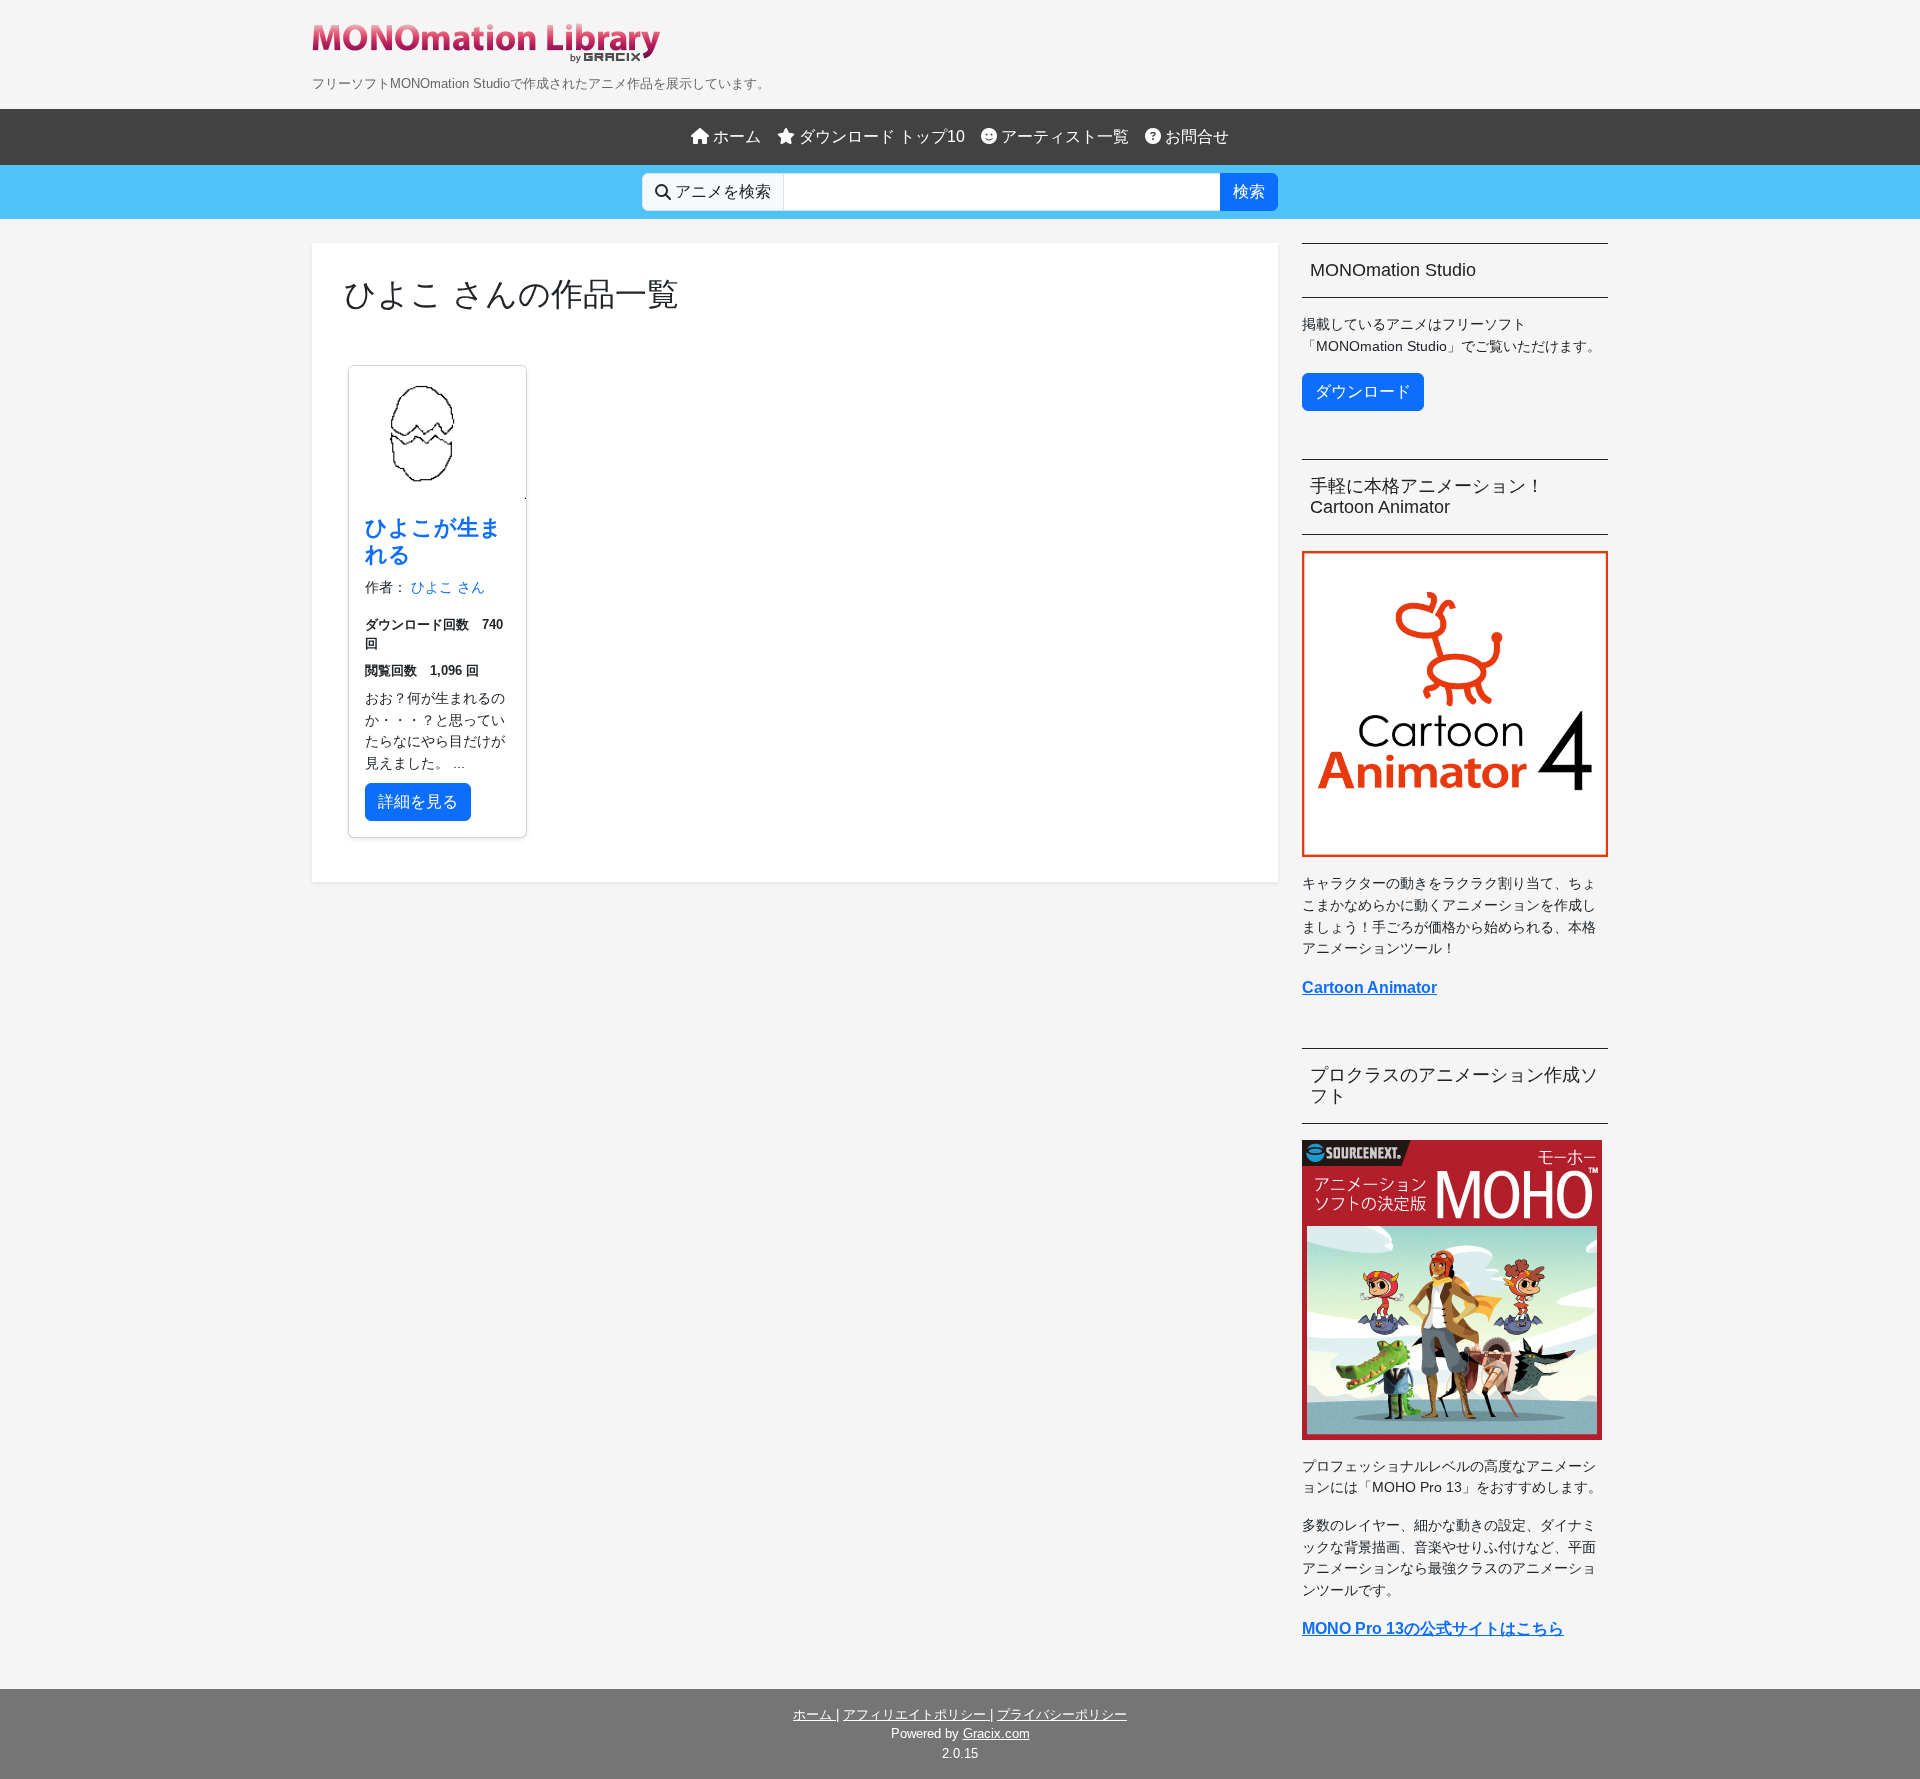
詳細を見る (418, 801)
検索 (1249, 191)
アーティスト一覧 (1063, 136)
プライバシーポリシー (1062, 1714)
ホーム (735, 136)
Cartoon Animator (1369, 987)
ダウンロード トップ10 (880, 136)
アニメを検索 (721, 191)
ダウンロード (1363, 391)
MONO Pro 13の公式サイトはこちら (1433, 1628)
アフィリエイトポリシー (916, 1714)
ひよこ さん (448, 587)
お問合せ (1195, 136)
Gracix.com (996, 1733)
